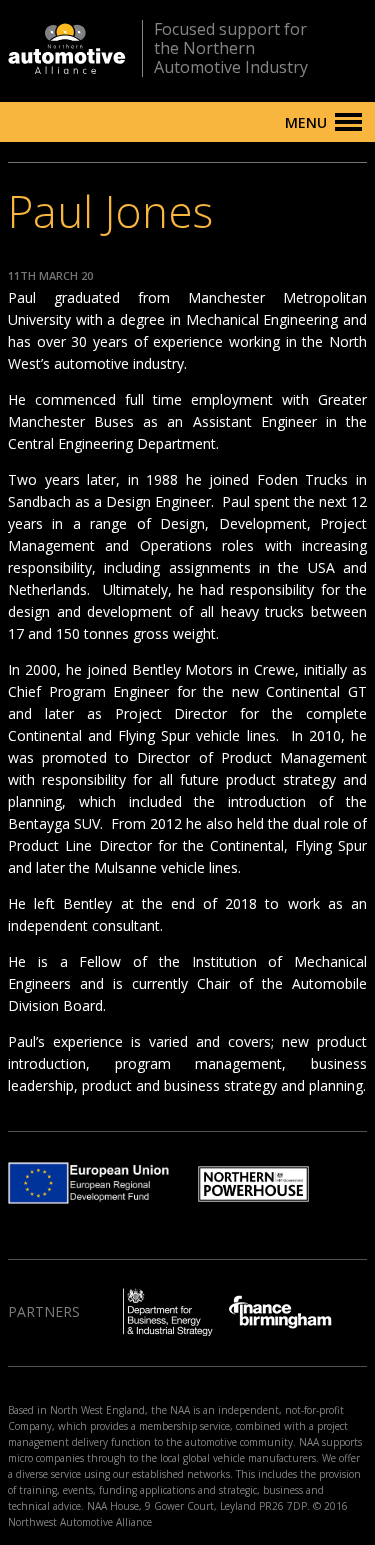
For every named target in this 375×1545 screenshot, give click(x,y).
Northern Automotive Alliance (67, 48)
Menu (306, 122)
